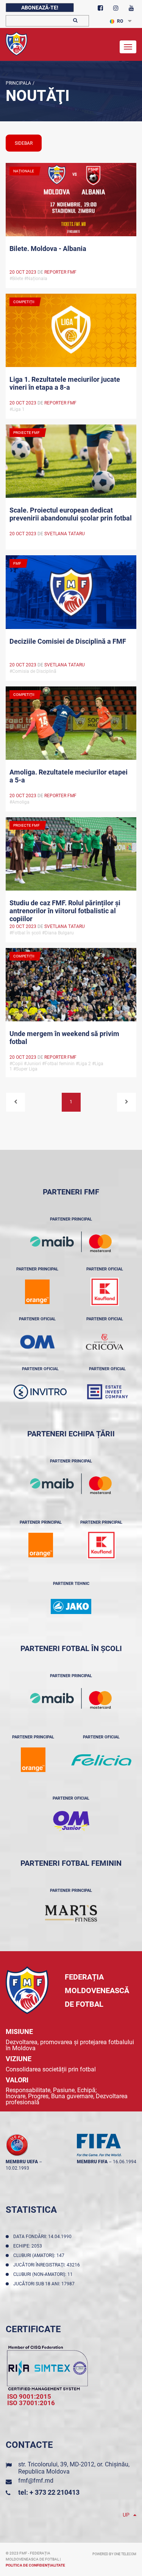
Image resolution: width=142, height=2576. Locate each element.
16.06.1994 (125, 2162)
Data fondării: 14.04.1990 (44, 2237)
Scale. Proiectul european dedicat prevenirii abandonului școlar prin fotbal (71, 514)
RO (120, 21)
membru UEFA (22, 2162)
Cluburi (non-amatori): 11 (44, 2274)
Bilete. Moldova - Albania (48, 249)
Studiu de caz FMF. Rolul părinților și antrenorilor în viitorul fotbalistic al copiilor (65, 910)
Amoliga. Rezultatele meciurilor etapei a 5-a (69, 776)
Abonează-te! (40, 8)
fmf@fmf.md (36, 2481)
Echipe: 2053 (29, 2246)
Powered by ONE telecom (114, 2554)
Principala (18, 83)
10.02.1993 (17, 2168)
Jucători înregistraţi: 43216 (48, 2265)
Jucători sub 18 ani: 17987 (45, 2284)
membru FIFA (92, 2162)
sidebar (24, 143)
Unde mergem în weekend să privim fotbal (64, 1038)
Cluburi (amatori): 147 (40, 2255)
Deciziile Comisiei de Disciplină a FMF (68, 641)
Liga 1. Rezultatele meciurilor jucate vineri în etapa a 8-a (65, 383)
